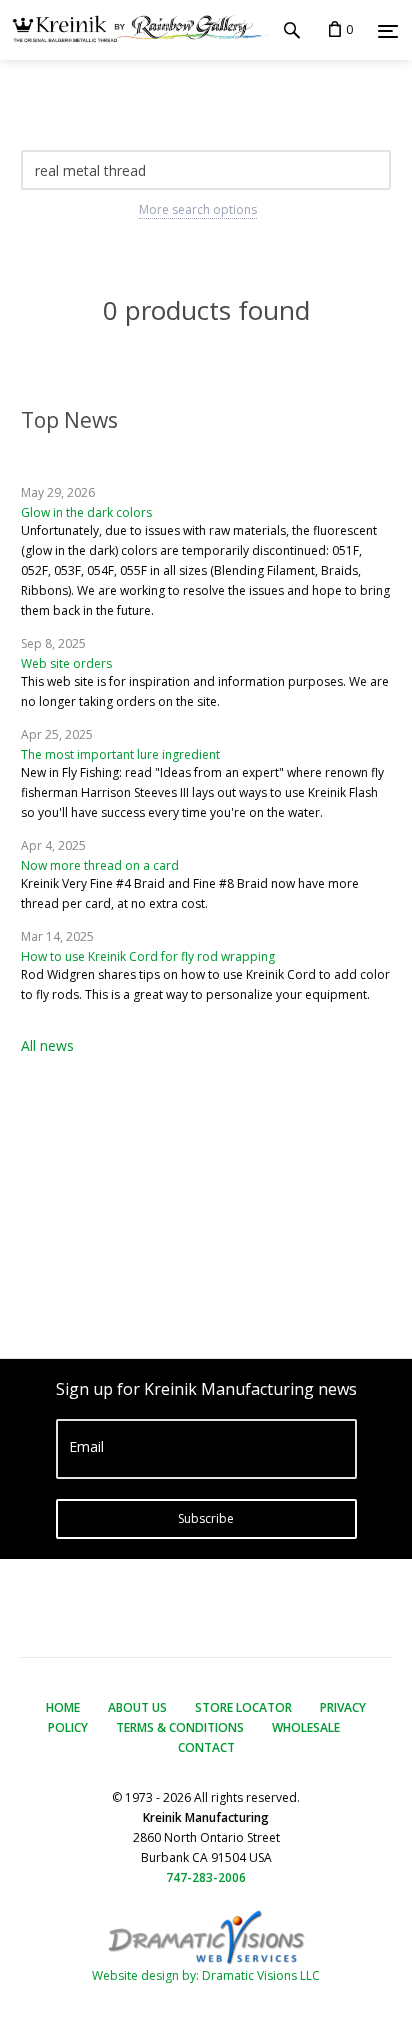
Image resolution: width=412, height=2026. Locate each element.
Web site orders (66, 663)
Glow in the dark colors (86, 512)
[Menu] (388, 31)
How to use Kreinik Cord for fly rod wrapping (148, 956)
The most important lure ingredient (120, 754)
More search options (198, 209)
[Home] (134, 30)
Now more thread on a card (100, 865)
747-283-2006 (206, 1877)
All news (47, 1045)
